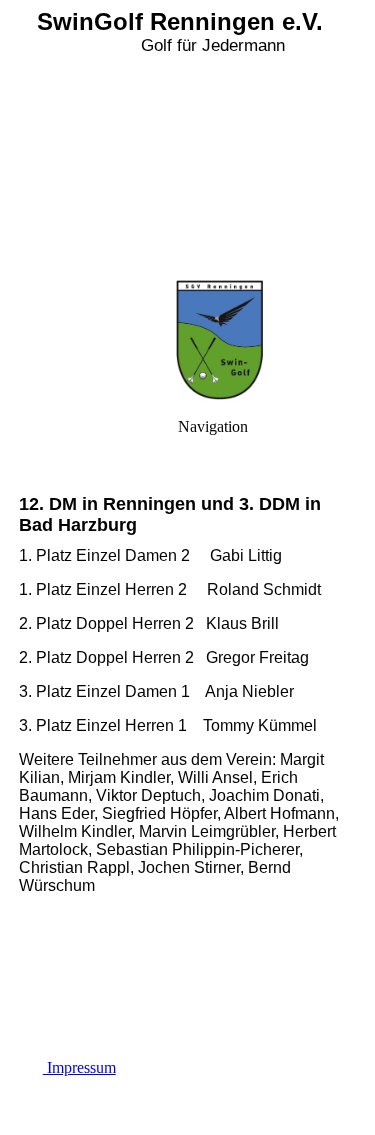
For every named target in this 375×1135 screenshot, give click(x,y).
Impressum (79, 1067)
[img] (187, 140)
